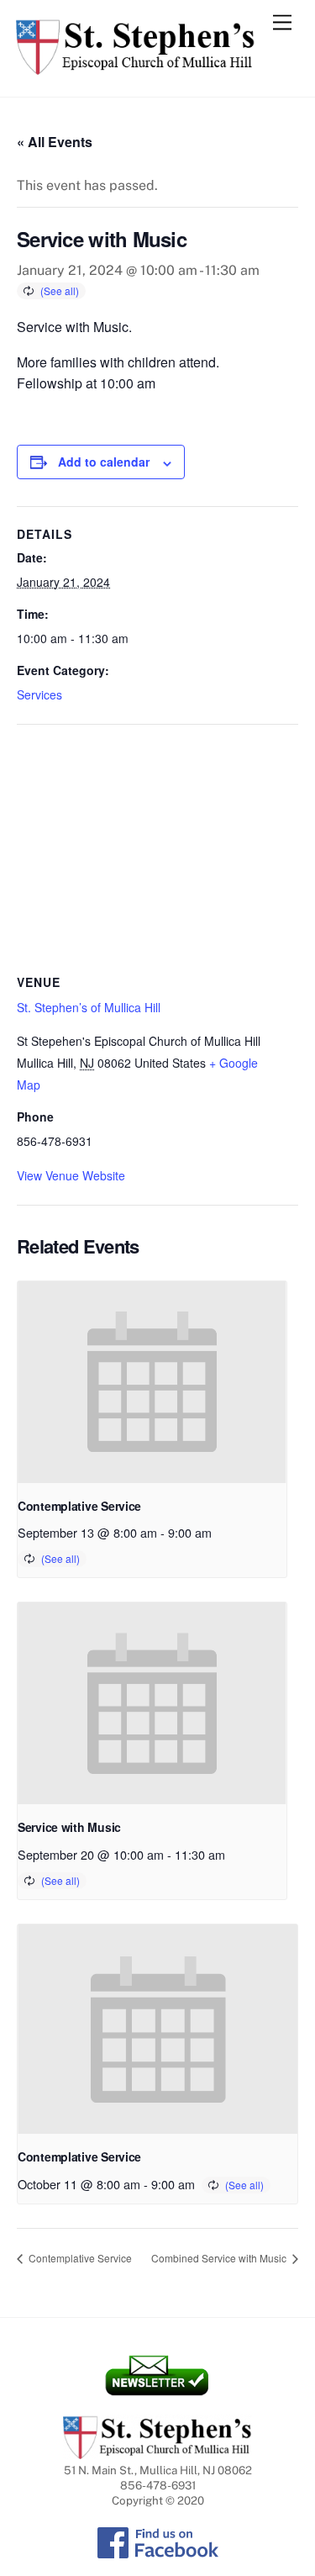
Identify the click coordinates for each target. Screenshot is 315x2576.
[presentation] (152, 1382)
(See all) (60, 290)
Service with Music (69, 1827)
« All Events (55, 142)
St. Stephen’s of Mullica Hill (89, 1007)
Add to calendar (104, 462)
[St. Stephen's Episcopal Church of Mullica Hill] (136, 67)
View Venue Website (71, 1175)
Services (39, 694)
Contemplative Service (79, 1506)
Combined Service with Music (220, 2258)
